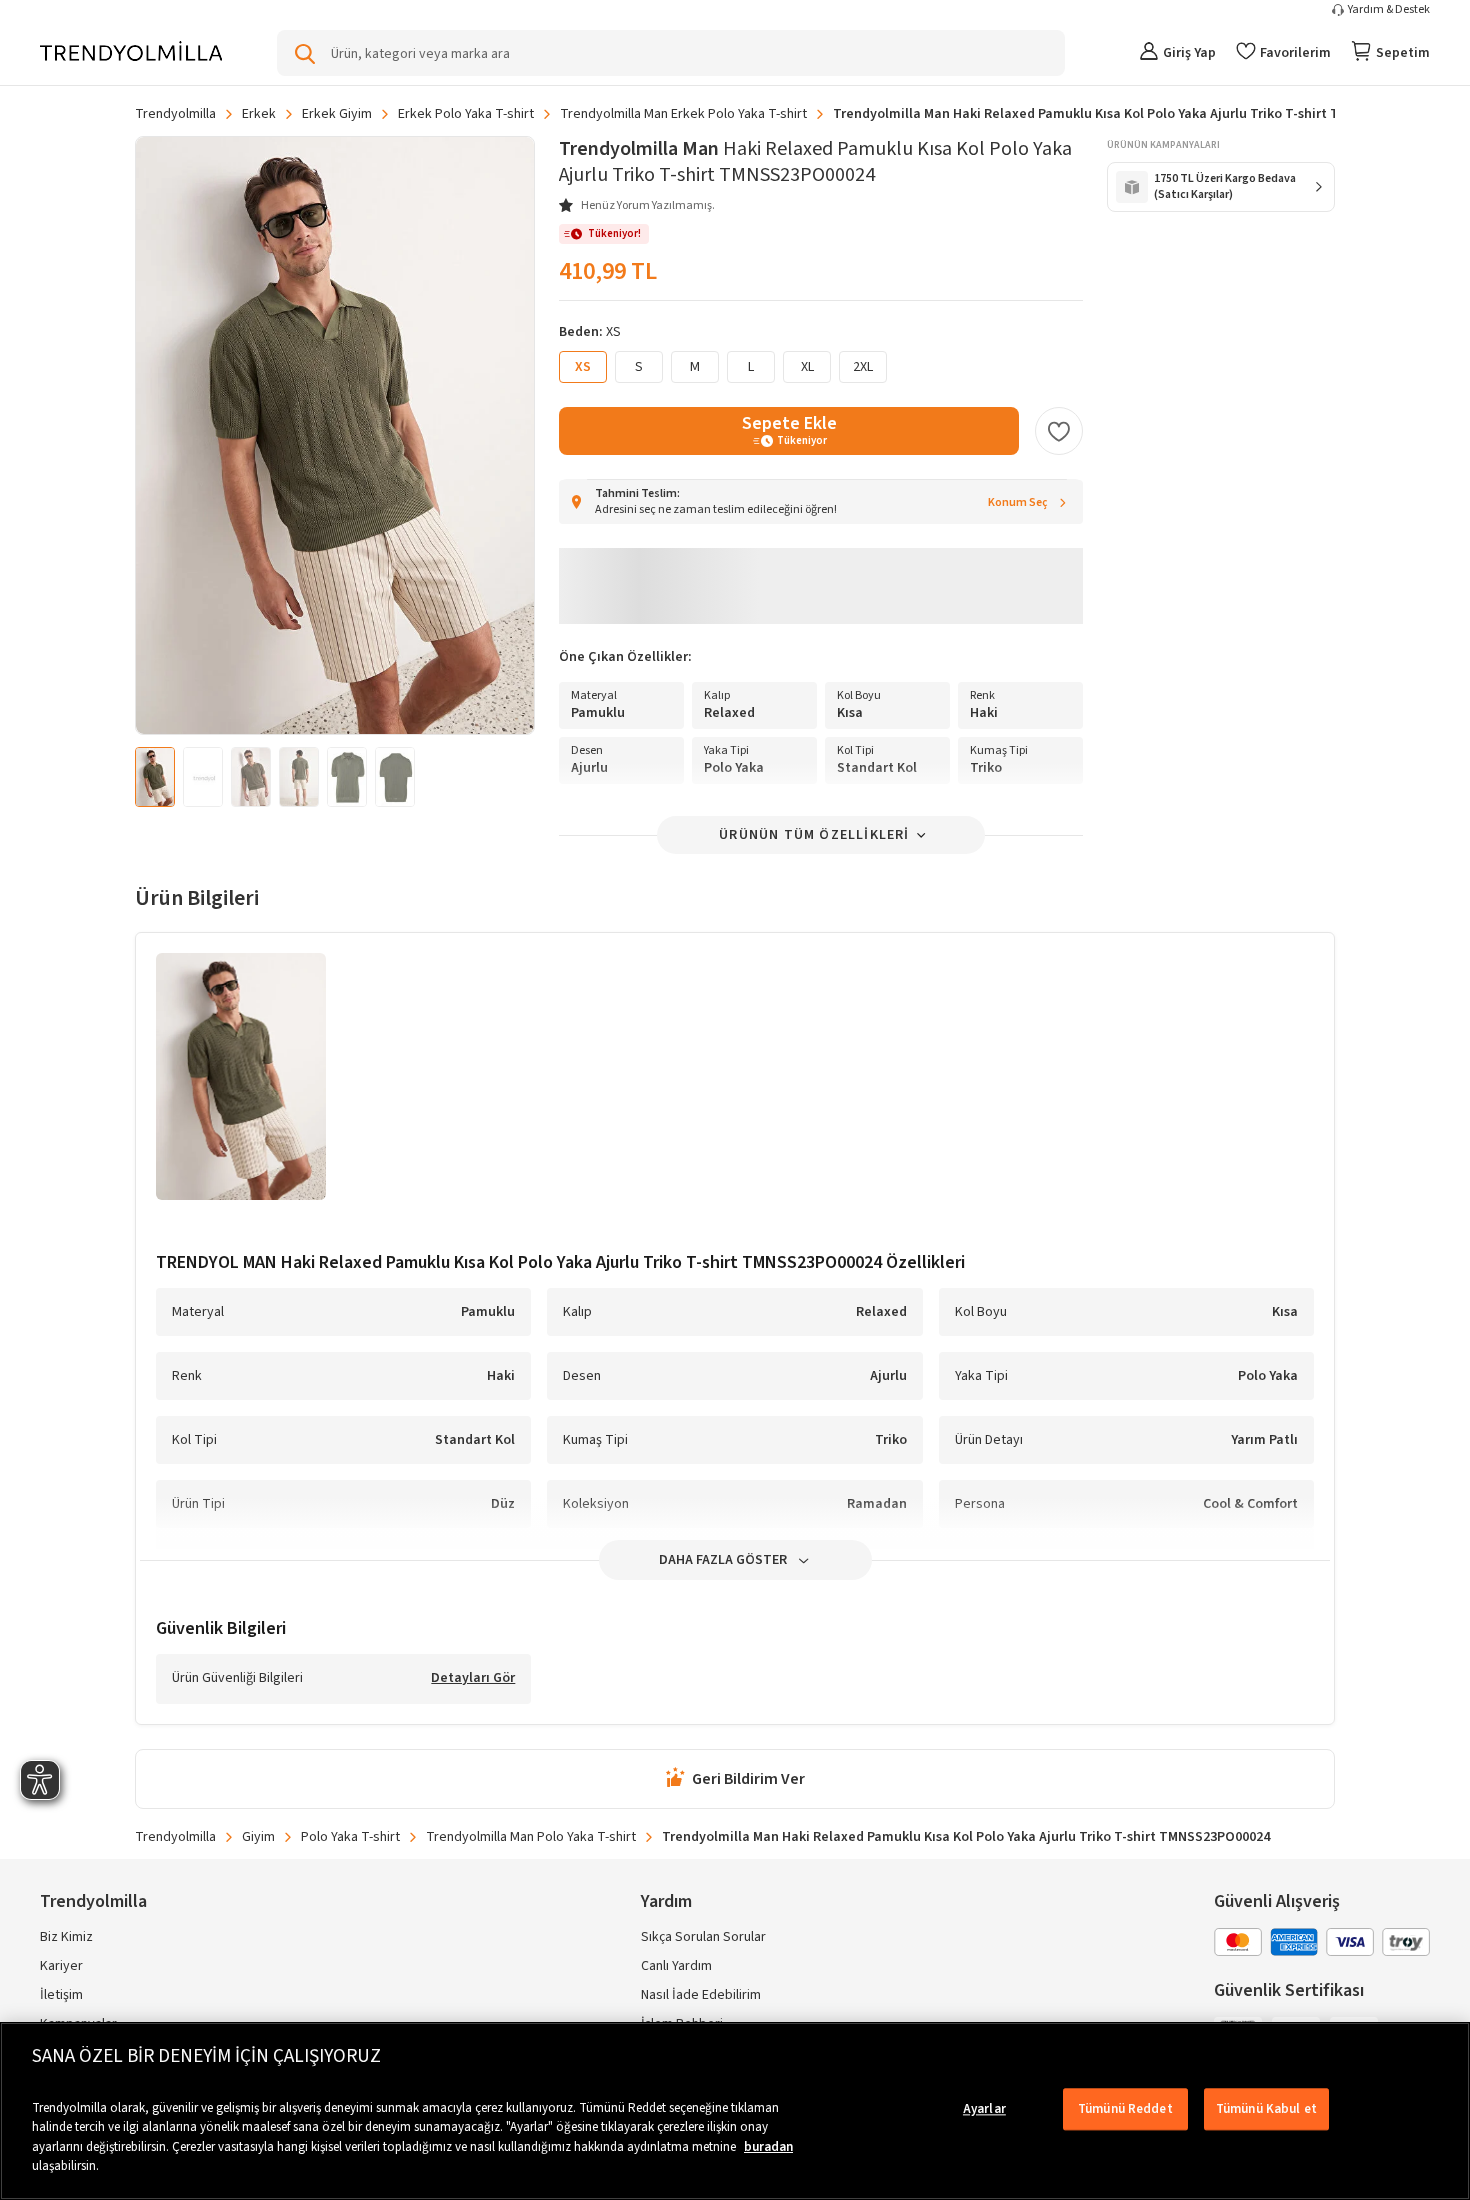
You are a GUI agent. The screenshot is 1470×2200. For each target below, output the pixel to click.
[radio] (639, 367)
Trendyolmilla (175, 114)
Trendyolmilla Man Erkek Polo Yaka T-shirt (683, 114)
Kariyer (61, 1966)
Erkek (259, 114)
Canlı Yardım (676, 1966)
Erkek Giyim (337, 114)
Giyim (258, 1837)
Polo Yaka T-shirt (350, 1837)
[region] (735, 2111)
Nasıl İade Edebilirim (701, 1995)
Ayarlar (984, 2109)
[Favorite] (1059, 431)
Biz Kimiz (66, 1937)
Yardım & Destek (1389, 10)
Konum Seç (1018, 502)
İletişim (61, 1995)
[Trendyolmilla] (131, 52)
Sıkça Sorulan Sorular (703, 1937)
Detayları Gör (473, 1679)
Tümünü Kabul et (1266, 2109)
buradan (768, 2147)
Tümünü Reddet (1125, 2109)
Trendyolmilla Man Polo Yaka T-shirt (531, 1837)
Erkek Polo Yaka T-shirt (466, 114)
